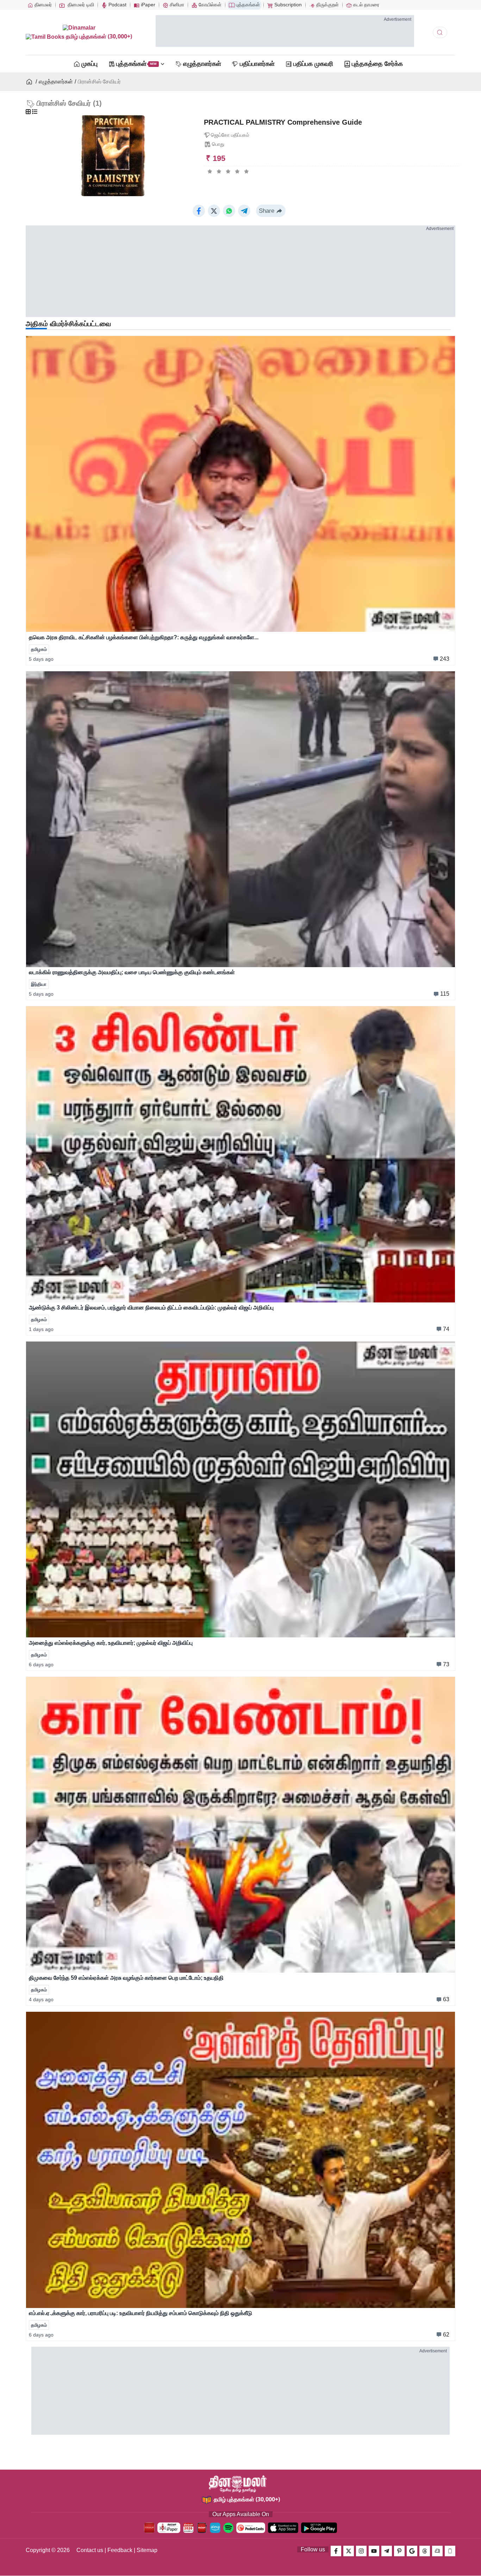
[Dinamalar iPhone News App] (202, 2528)
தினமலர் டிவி (80, 5)
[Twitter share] (214, 211)
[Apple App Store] (283, 2528)
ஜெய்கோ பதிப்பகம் (230, 135)
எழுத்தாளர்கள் (56, 82)
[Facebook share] (199, 211)
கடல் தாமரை (366, 5)
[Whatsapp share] (229, 211)
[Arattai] (437, 2551)
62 (446, 2335)
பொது (218, 144)
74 (446, 1329)
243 (445, 659)
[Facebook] (336, 2551)
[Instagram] (361, 2551)
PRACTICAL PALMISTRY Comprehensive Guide (283, 122)
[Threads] (425, 2551)
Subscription (287, 5)
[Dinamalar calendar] (188, 2528)
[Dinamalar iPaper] (169, 2528)
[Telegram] (387, 2551)
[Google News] (412, 2551)
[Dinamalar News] (241, 484)
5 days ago (41, 659)
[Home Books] (30, 82)
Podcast (117, 5)
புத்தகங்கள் (247, 5)
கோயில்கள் (209, 5)
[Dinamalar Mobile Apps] (450, 2551)
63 (446, 1999)
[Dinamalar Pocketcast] (251, 2528)
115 (445, 994)
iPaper (147, 5)
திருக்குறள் (327, 5)
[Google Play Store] (319, 2528)
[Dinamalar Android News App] (149, 2528)
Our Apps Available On (241, 2514)
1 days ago (41, 1329)
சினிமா (176, 5)
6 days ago (41, 1665)
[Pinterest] (399, 2551)
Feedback (120, 2550)
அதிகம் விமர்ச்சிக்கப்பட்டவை (68, 324)
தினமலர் (42, 5)
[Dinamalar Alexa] (215, 2528)
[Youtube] (374, 2551)
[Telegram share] (244, 211)
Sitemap (147, 2550)
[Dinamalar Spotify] (228, 2528)
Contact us (90, 2550)
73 (446, 1664)
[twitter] (349, 2551)
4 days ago (41, 1999)
